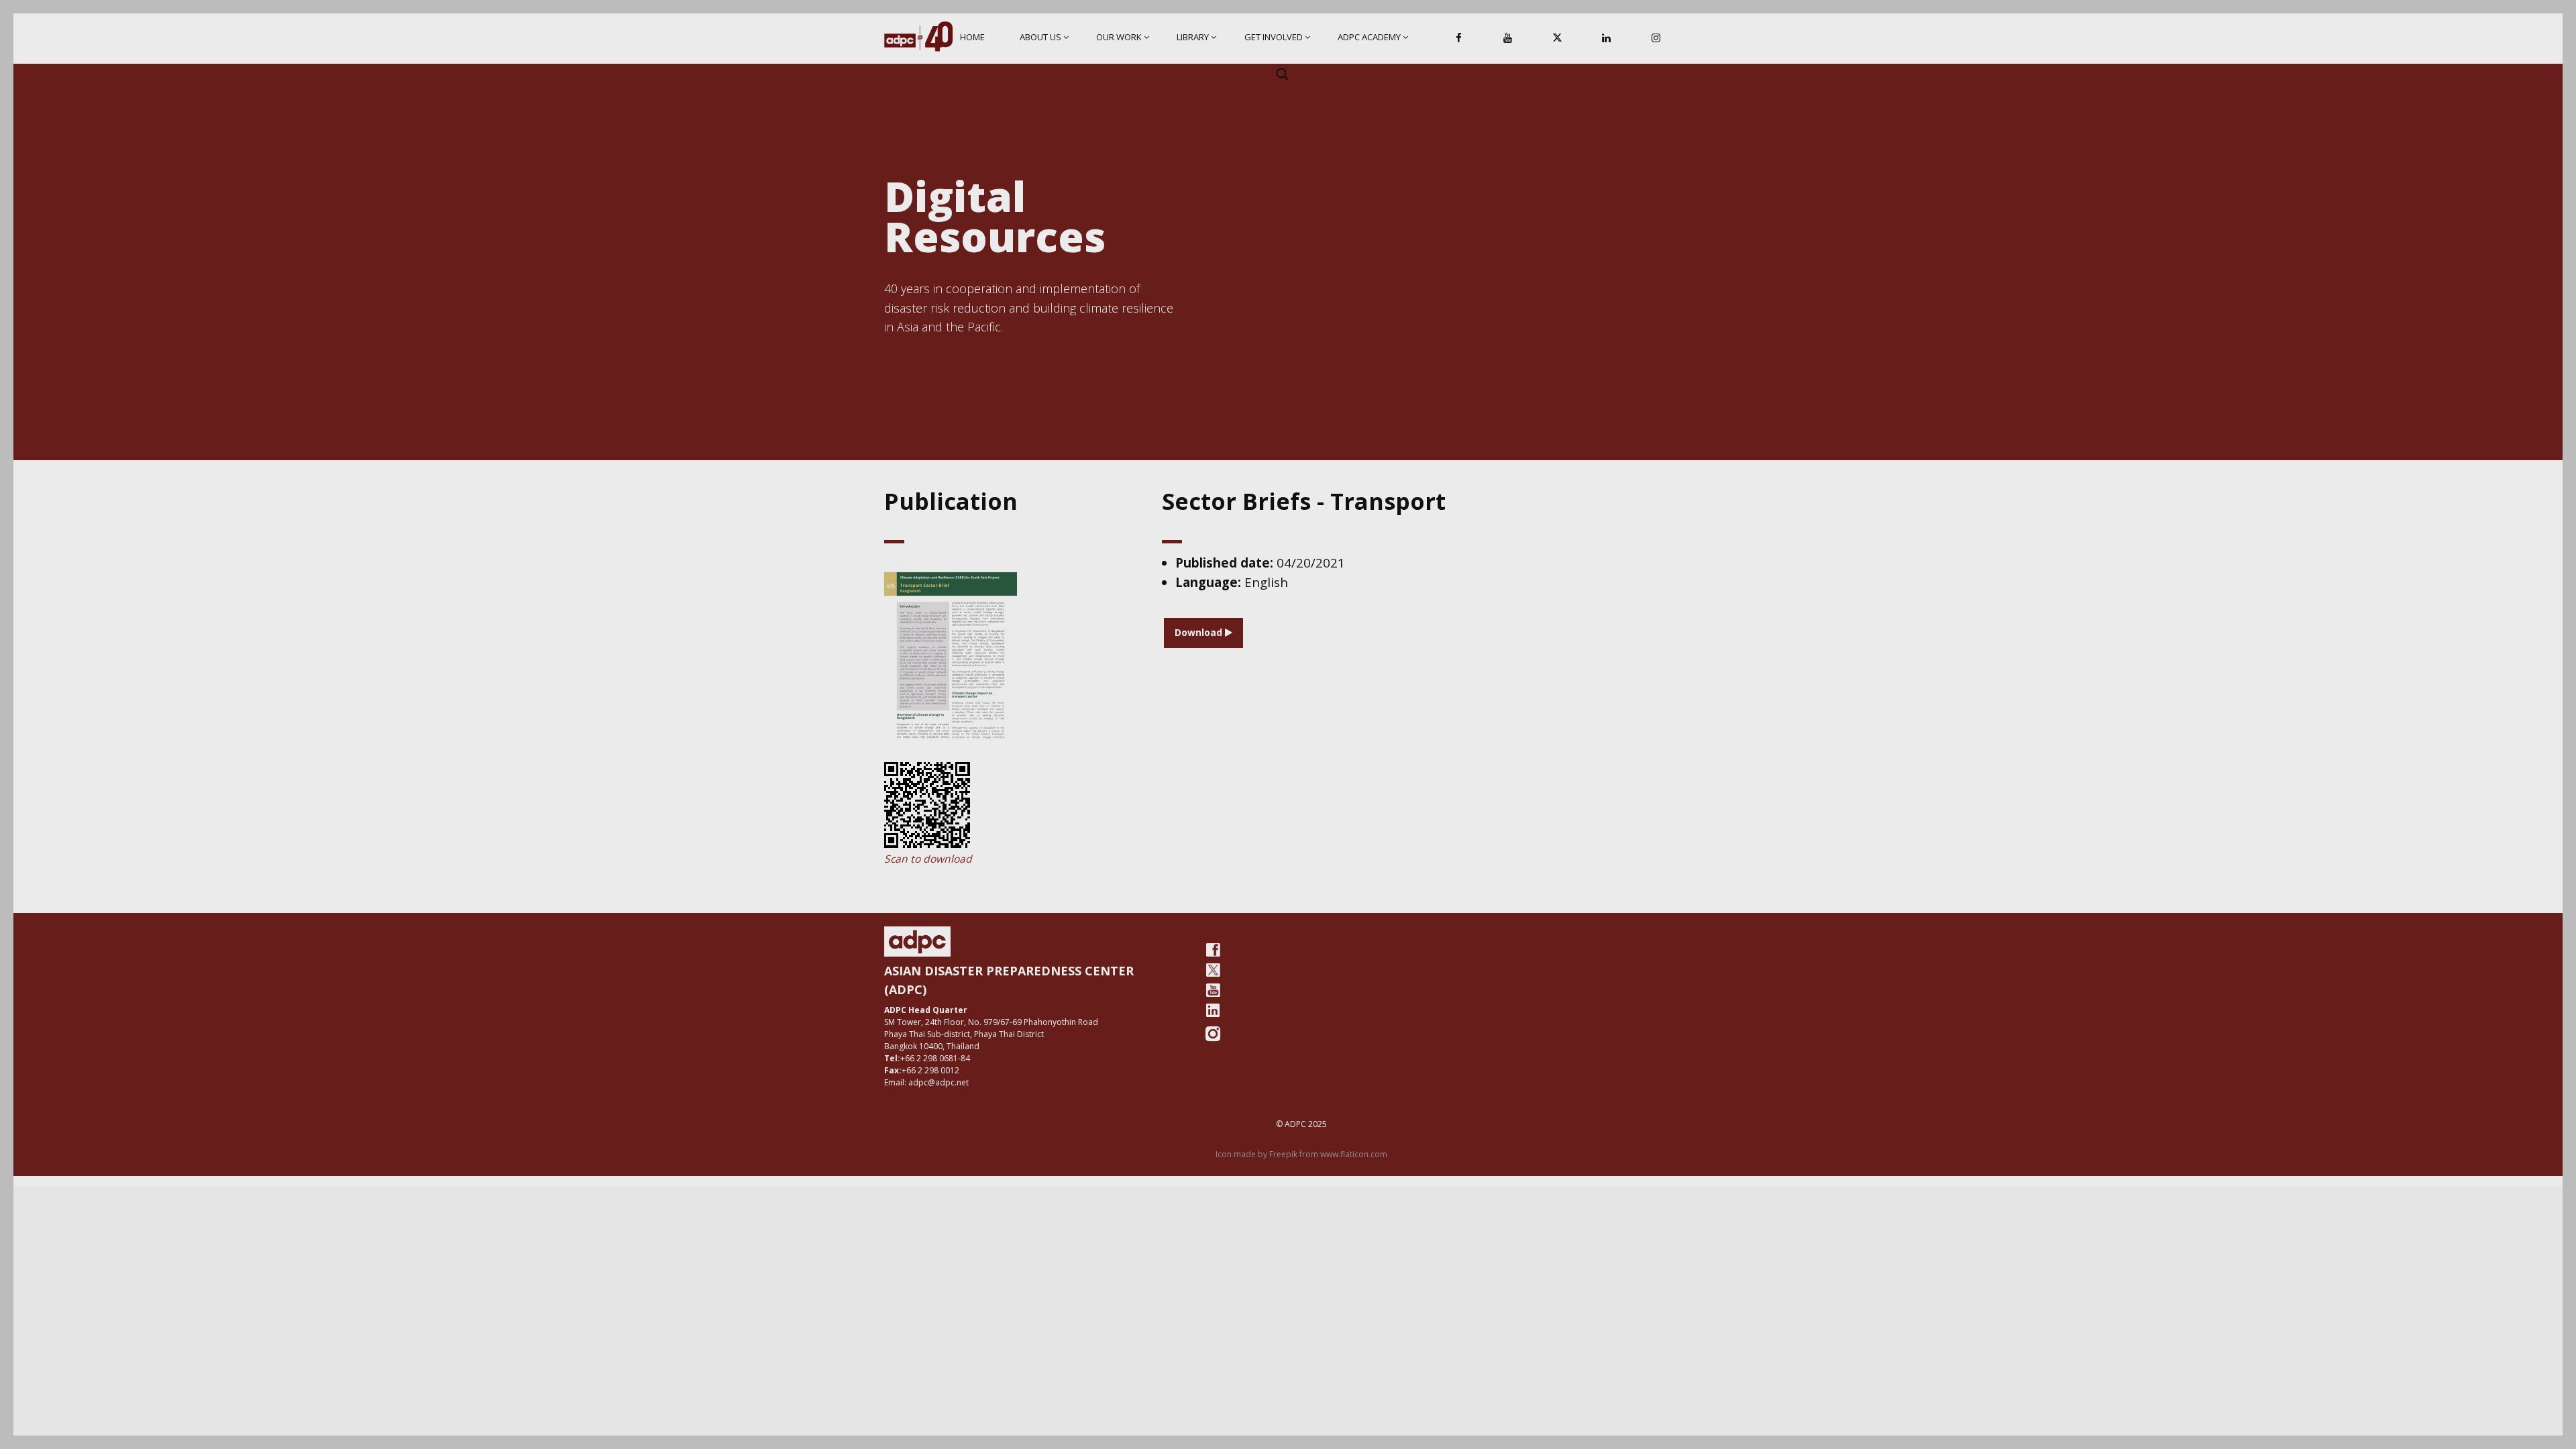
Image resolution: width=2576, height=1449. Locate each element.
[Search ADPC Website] (1282, 74)
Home (972, 37)
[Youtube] (1213, 990)
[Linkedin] (1607, 39)
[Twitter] (1213, 970)
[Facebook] (1459, 39)
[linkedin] (1213, 1010)
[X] (1557, 39)
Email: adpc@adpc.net (926, 1082)
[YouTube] (1508, 39)
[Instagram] (1656, 39)
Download (1200, 632)
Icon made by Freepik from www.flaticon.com (1301, 1154)
